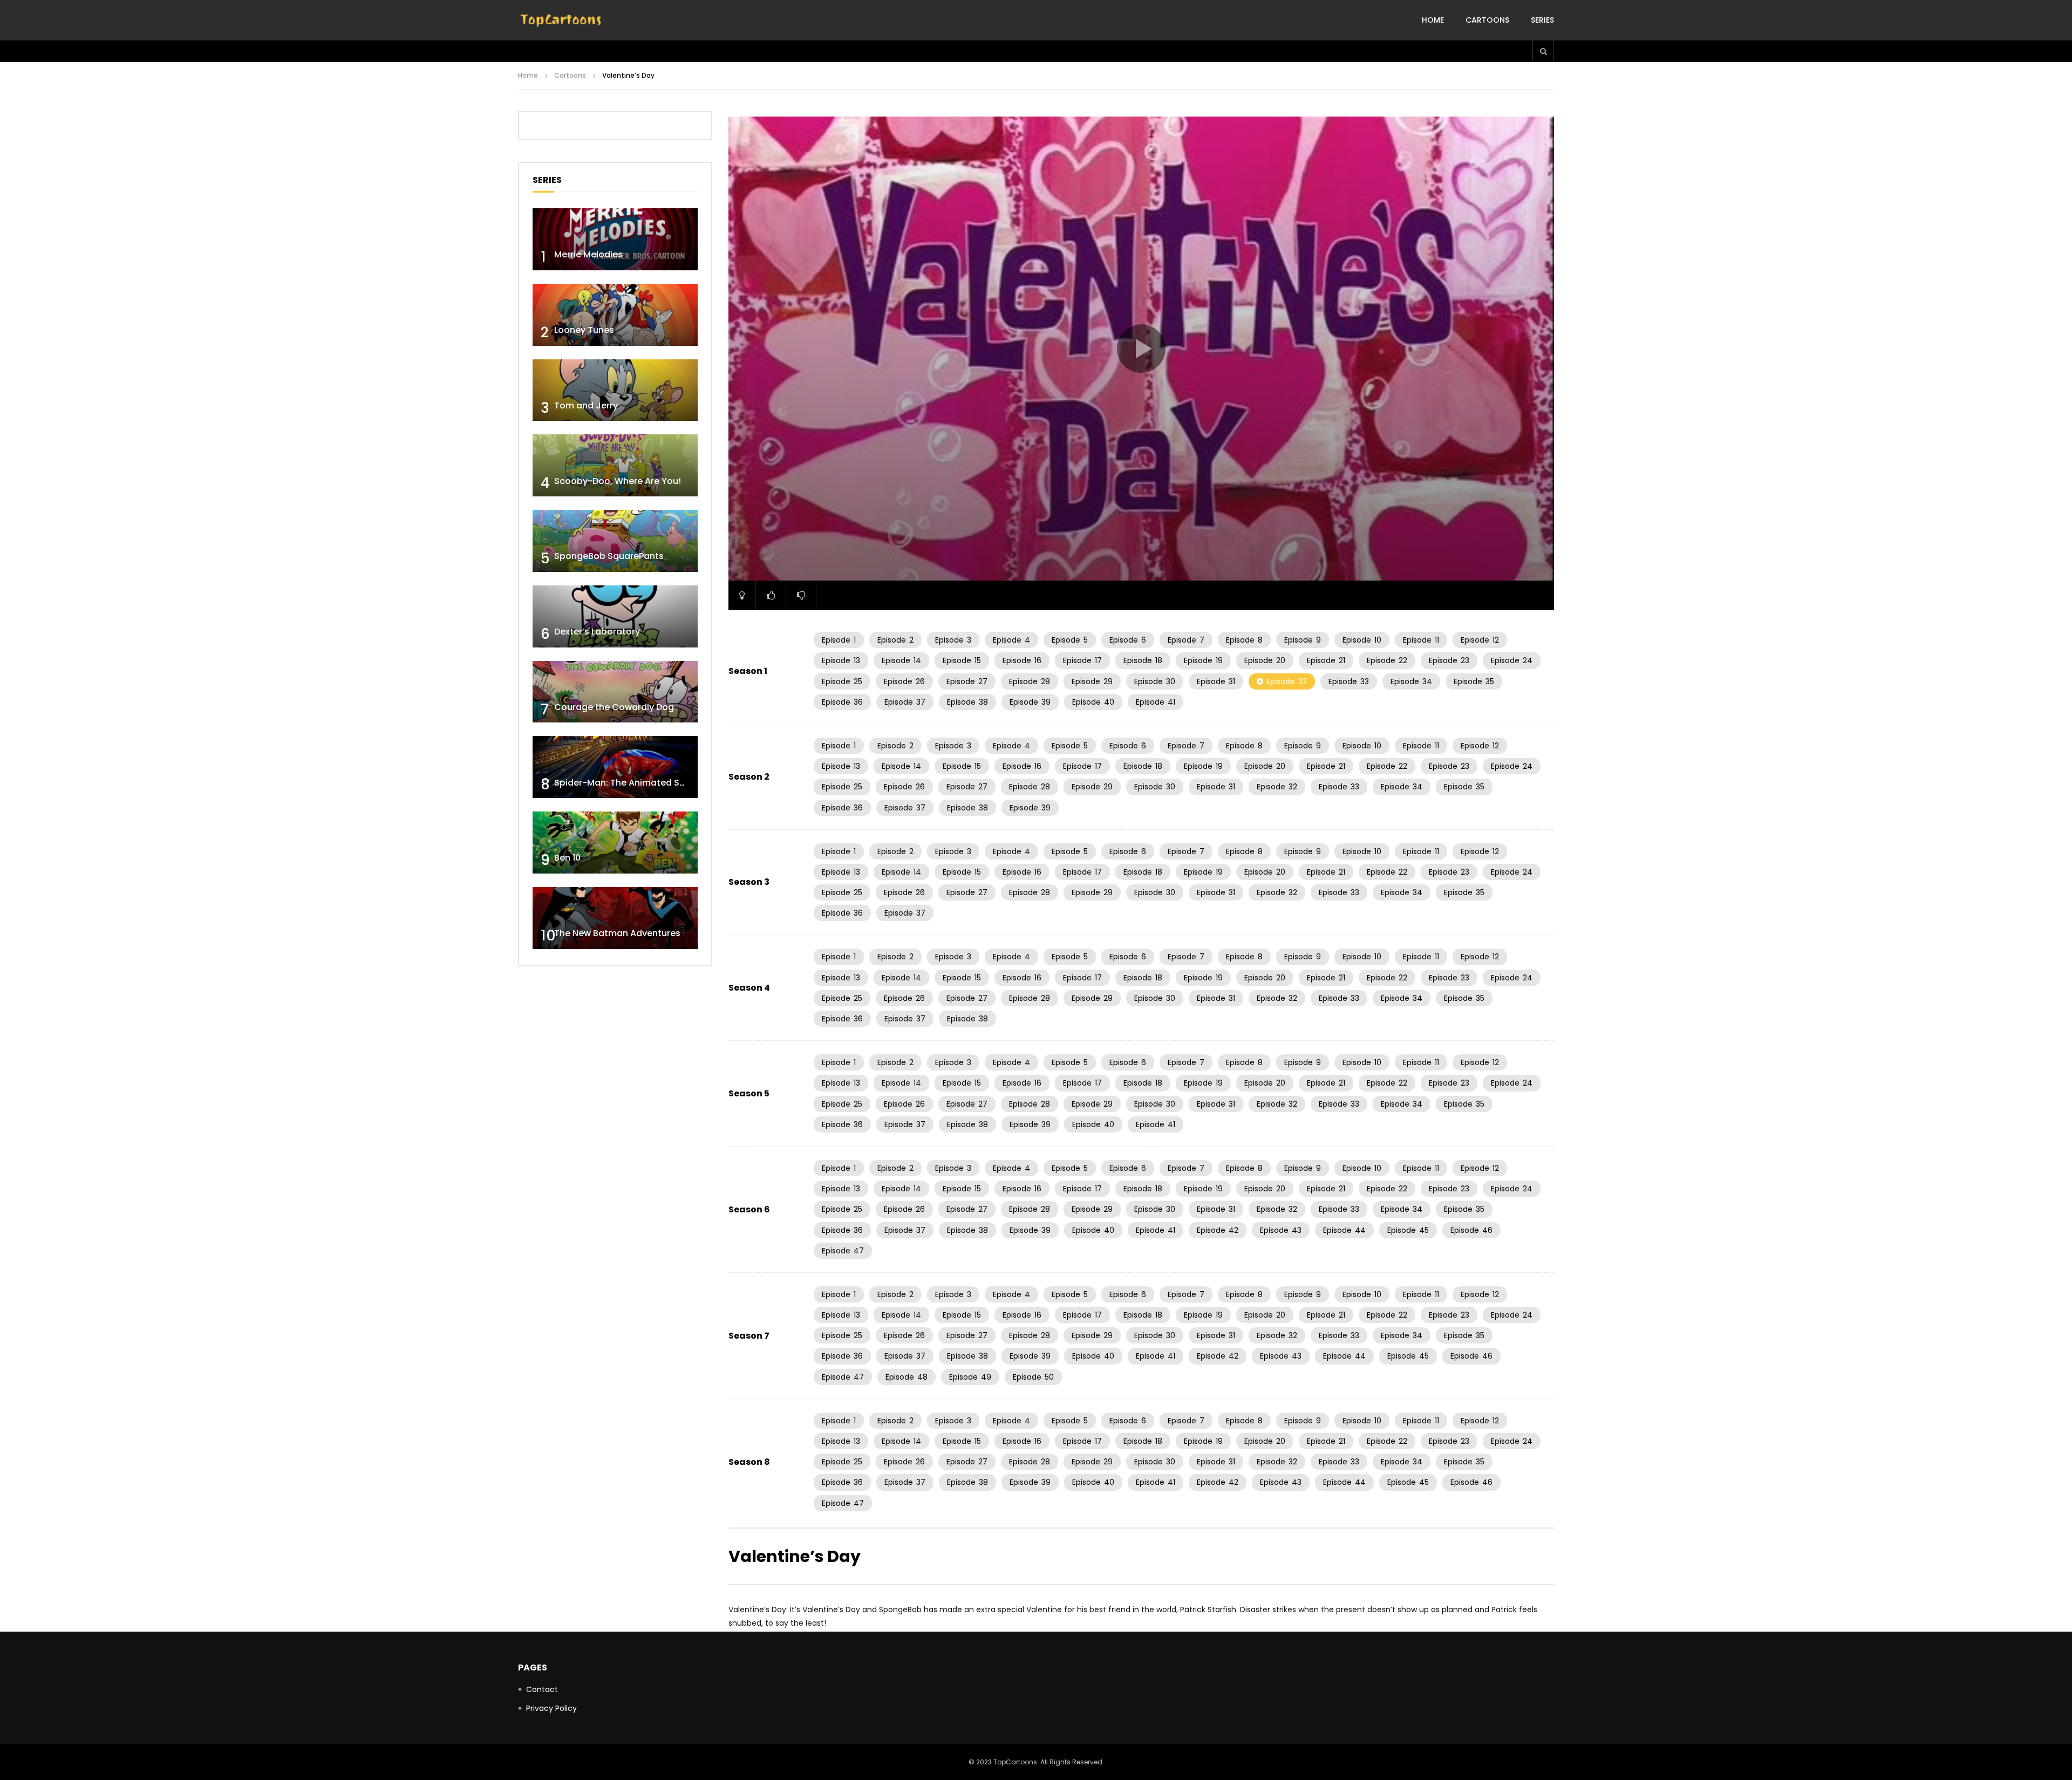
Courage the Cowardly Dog (614, 707)
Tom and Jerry (586, 405)
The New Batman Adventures (617, 933)
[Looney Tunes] (615, 315)
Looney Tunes (584, 330)
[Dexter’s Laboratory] (615, 616)
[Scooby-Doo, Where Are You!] (615, 465)
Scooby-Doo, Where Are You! (618, 481)
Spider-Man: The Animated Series (627, 783)
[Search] (1543, 51)
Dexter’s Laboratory (597, 632)
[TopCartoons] (561, 21)
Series (1542, 20)
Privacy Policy (551, 1708)
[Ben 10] (615, 843)
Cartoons (1487, 20)
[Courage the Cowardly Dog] (615, 692)
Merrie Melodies (588, 254)
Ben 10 (567, 858)
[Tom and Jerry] (615, 390)
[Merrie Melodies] (615, 239)
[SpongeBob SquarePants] (615, 541)
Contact (542, 1689)
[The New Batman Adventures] (615, 918)
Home (1433, 20)
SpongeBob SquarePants (609, 556)
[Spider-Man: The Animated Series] (615, 767)
